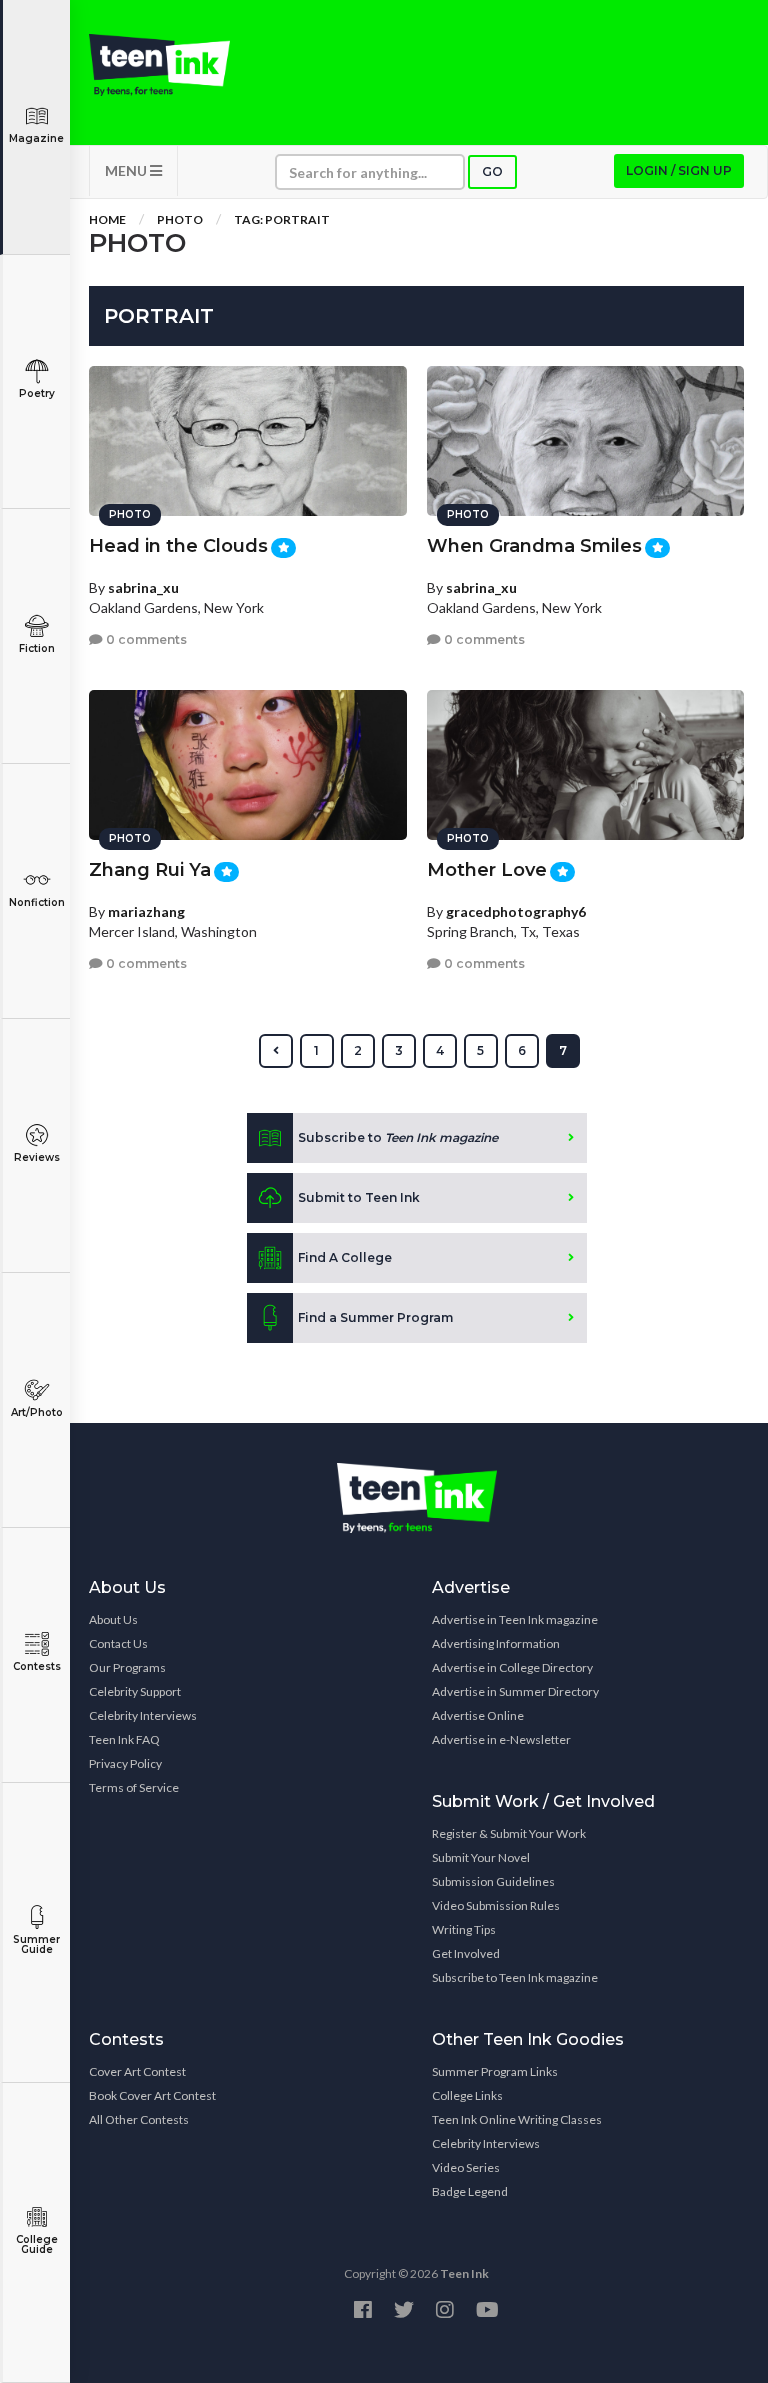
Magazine (36, 138)
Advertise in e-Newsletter (501, 1739)
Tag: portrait (282, 219)
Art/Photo (37, 1412)
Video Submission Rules (496, 1905)
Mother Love (487, 870)
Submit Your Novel (481, 1857)
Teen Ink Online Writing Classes (517, 2119)
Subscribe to (398, 1137)
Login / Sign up (679, 170)
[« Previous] (276, 1051)
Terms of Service (134, 1787)
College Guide (37, 2244)
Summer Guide (36, 1944)
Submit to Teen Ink (359, 1197)
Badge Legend (470, 2191)
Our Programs (127, 1667)
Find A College (345, 1257)
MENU (127, 170)
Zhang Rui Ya (150, 870)
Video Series (466, 2167)
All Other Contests (139, 2119)
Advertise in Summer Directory (515, 1691)
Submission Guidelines (493, 1881)
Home (107, 219)
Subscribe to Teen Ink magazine (515, 1977)
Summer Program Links (495, 2071)
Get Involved (466, 1953)
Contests (37, 1666)
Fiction (37, 648)
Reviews (37, 1157)
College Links (467, 2095)
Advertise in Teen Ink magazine (515, 1619)
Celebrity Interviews (143, 1715)
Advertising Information (496, 1643)
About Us (113, 1619)
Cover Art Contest (137, 2071)
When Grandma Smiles (534, 546)
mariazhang (146, 911)
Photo (180, 219)
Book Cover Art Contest (152, 2095)
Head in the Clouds (178, 546)
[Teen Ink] (159, 65)
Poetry (37, 393)
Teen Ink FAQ (124, 1739)
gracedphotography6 (516, 911)
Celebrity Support (135, 1691)
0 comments (145, 639)
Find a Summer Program (375, 1317)
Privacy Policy (125, 1763)
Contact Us (118, 1643)
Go (492, 171)
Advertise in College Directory (512, 1667)
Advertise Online (478, 1715)
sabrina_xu (143, 587)
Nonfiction (37, 902)
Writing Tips (464, 1929)
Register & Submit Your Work (509, 1833)
